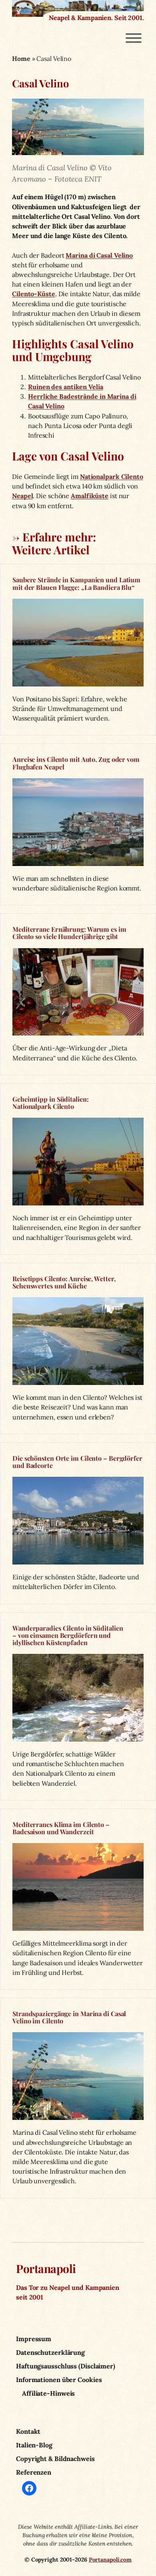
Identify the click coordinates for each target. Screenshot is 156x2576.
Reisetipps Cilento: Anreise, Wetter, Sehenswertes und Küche (64, 1282)
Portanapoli (46, 2268)
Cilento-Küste (34, 294)
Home (21, 59)
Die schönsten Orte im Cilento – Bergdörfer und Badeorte (77, 1462)
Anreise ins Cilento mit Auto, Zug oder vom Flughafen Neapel (76, 763)
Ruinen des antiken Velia (66, 387)
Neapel (22, 496)
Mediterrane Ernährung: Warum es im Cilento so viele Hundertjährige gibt (69, 933)
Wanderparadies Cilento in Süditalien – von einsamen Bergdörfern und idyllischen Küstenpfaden (68, 1635)
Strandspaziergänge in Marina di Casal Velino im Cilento (69, 2017)
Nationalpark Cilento (112, 476)
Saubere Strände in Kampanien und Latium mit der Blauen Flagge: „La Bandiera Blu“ (76, 583)
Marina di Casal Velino (99, 255)
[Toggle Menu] (134, 38)
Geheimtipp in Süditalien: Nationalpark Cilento (51, 1103)
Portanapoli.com (110, 2560)
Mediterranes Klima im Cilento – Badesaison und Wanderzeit (61, 1828)
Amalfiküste (90, 496)
